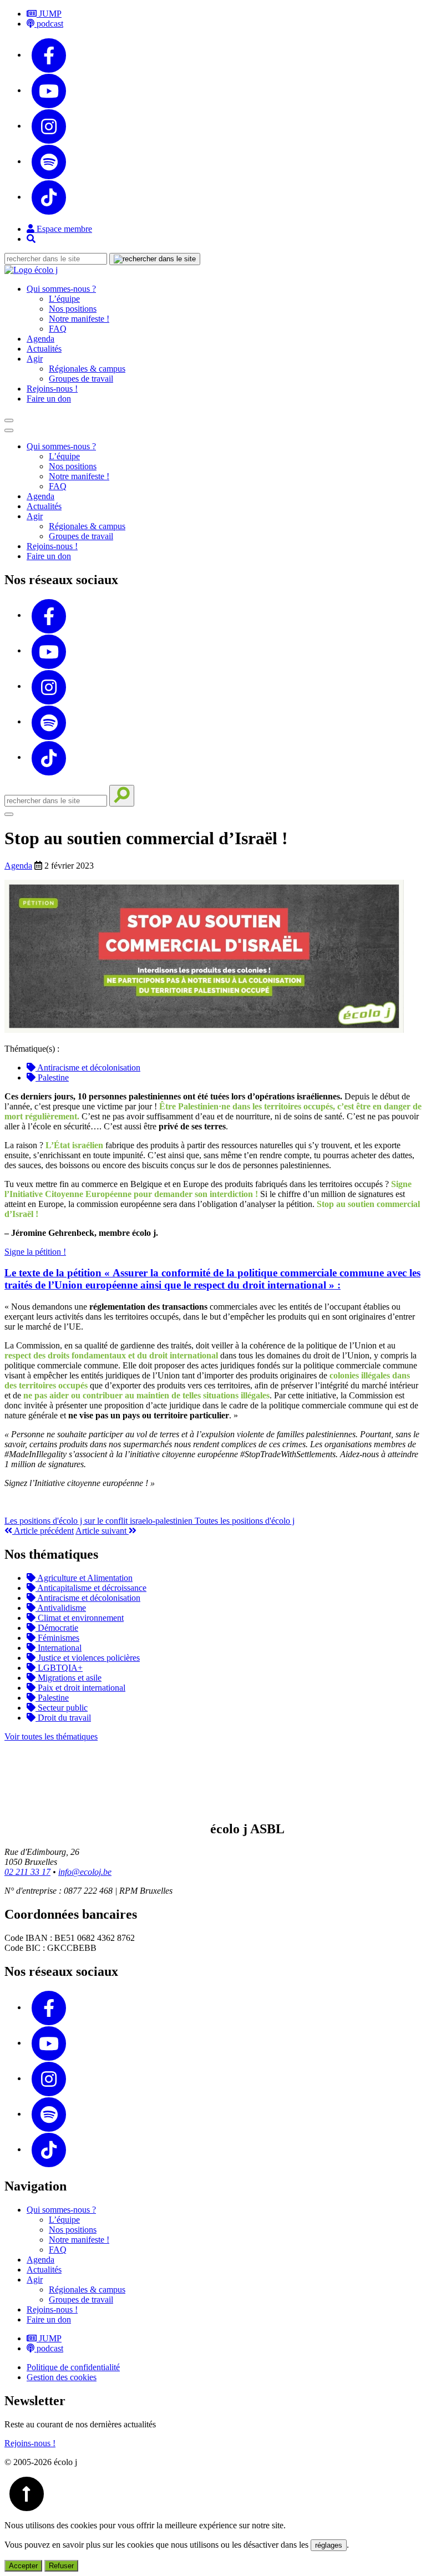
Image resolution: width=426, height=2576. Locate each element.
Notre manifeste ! (79, 319)
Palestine (52, 1077)
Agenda (40, 339)
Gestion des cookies (62, 2377)
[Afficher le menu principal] (9, 420)
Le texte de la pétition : (212, 1279)
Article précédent (43, 1531)
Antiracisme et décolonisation (88, 1068)
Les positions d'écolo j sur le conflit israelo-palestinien (100, 1521)
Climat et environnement (80, 1618)
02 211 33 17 (27, 1872)
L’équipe (64, 299)
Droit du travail (63, 1718)
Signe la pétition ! (35, 1252)
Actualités (44, 349)
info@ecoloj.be (85, 1872)
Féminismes (57, 1638)
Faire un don (49, 399)
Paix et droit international (80, 1688)
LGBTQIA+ (59, 1668)
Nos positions (73, 309)
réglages (329, 2545)
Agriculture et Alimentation (84, 1578)
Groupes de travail (81, 379)
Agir (35, 359)
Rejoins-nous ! (52, 389)
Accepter (23, 2566)
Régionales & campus (87, 369)
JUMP (49, 14)
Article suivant (102, 1531)
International (59, 1648)
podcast (49, 24)
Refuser (61, 2566)
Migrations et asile (69, 1678)
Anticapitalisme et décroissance (91, 1588)
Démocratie (57, 1628)
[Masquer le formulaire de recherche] (9, 814)
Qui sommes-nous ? (61, 289)
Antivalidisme (61, 1608)
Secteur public (62, 1708)
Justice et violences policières (88, 1658)
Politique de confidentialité (73, 2367)
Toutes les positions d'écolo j (245, 1521)
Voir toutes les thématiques (51, 1736)
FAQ (58, 329)
